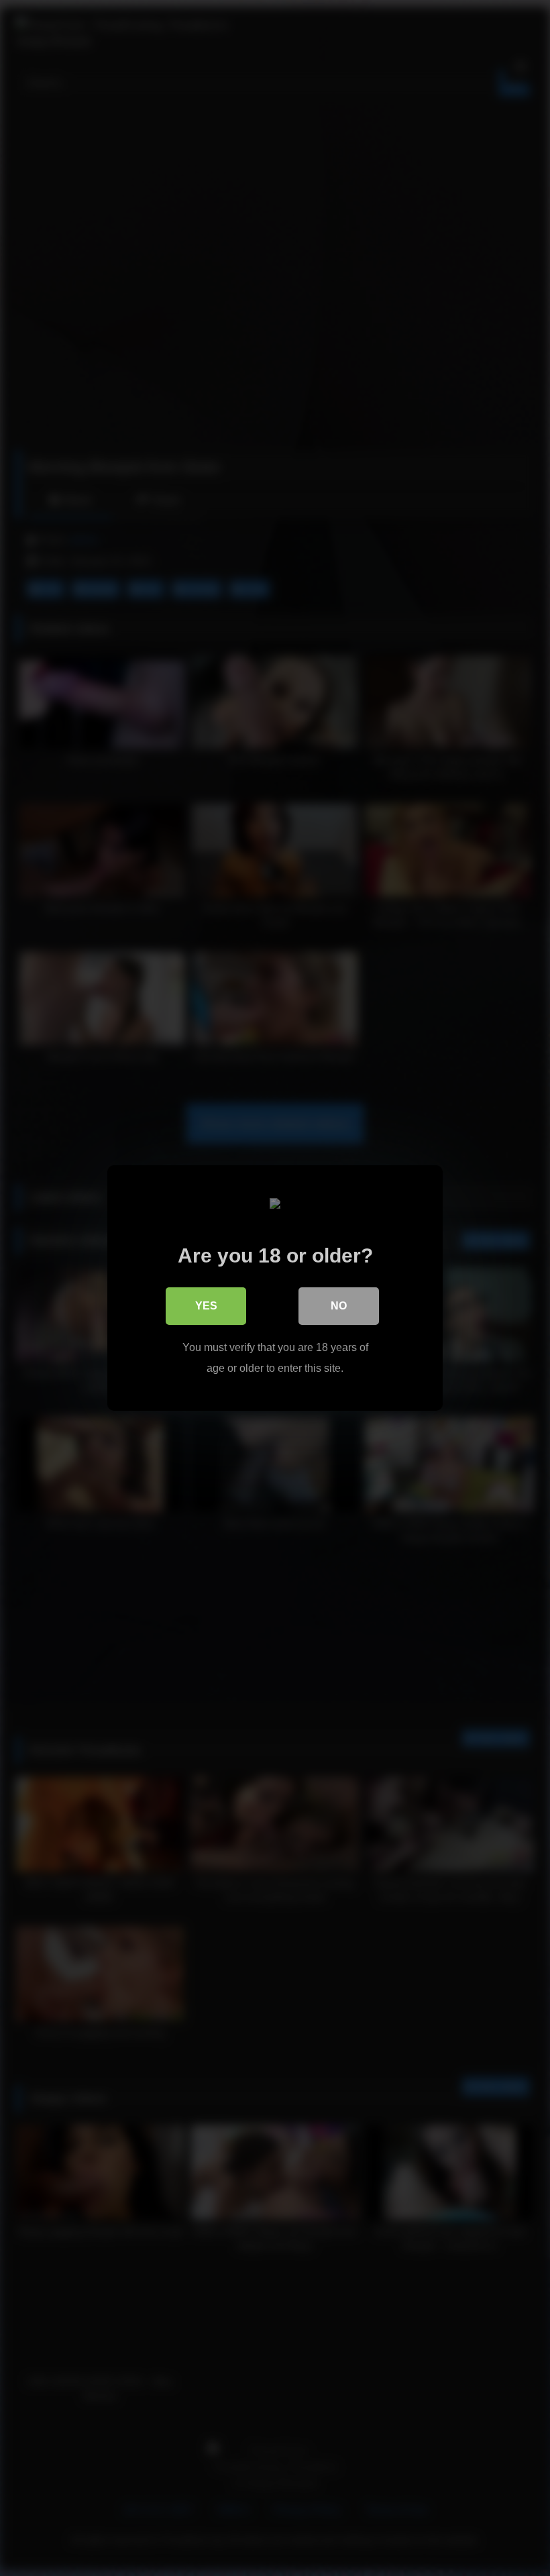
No (339, 1306)
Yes (206, 1306)
